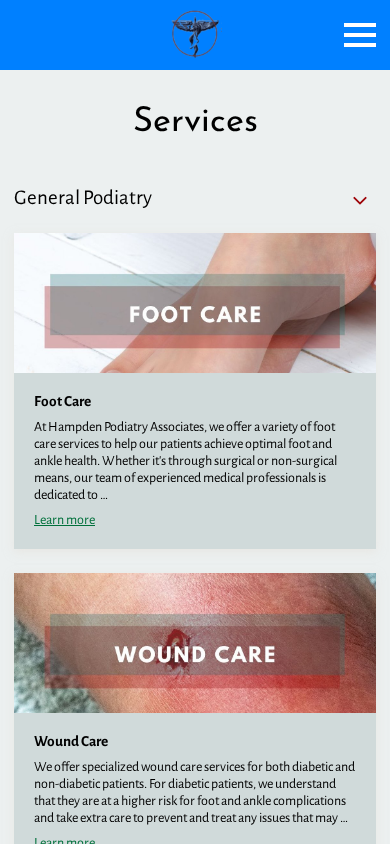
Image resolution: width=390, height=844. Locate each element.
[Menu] (360, 35)
